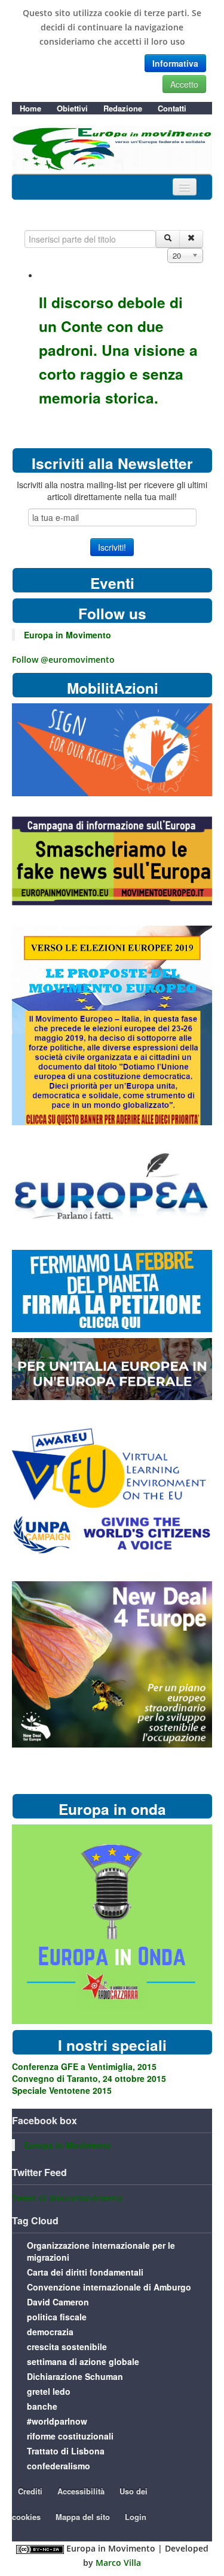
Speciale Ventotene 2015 (62, 2090)
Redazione (123, 108)
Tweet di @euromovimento (67, 2198)
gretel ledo (49, 2391)
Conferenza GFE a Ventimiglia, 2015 (84, 2066)
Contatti (172, 108)
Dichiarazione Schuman (75, 2376)
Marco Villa (118, 2563)
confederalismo (59, 2466)
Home (30, 108)
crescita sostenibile (67, 2347)
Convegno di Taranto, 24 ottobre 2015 (89, 2078)
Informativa (175, 63)
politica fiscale (57, 2317)
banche (42, 2406)
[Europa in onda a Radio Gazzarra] (112, 1923)
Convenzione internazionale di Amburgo (109, 2287)
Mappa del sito (83, 2517)
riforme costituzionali (70, 2436)
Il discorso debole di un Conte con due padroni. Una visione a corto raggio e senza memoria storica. (118, 350)
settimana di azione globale (83, 2361)
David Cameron (58, 2302)
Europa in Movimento (67, 635)
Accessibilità (81, 2491)
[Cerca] (168, 239)
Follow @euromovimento (63, 659)
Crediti (30, 2491)
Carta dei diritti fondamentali (85, 2272)
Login (136, 2517)
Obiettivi (72, 108)
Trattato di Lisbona (66, 2451)
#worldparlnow (57, 2421)
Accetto (184, 84)
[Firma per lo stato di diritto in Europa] (112, 749)
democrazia (50, 2332)
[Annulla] (191, 239)
